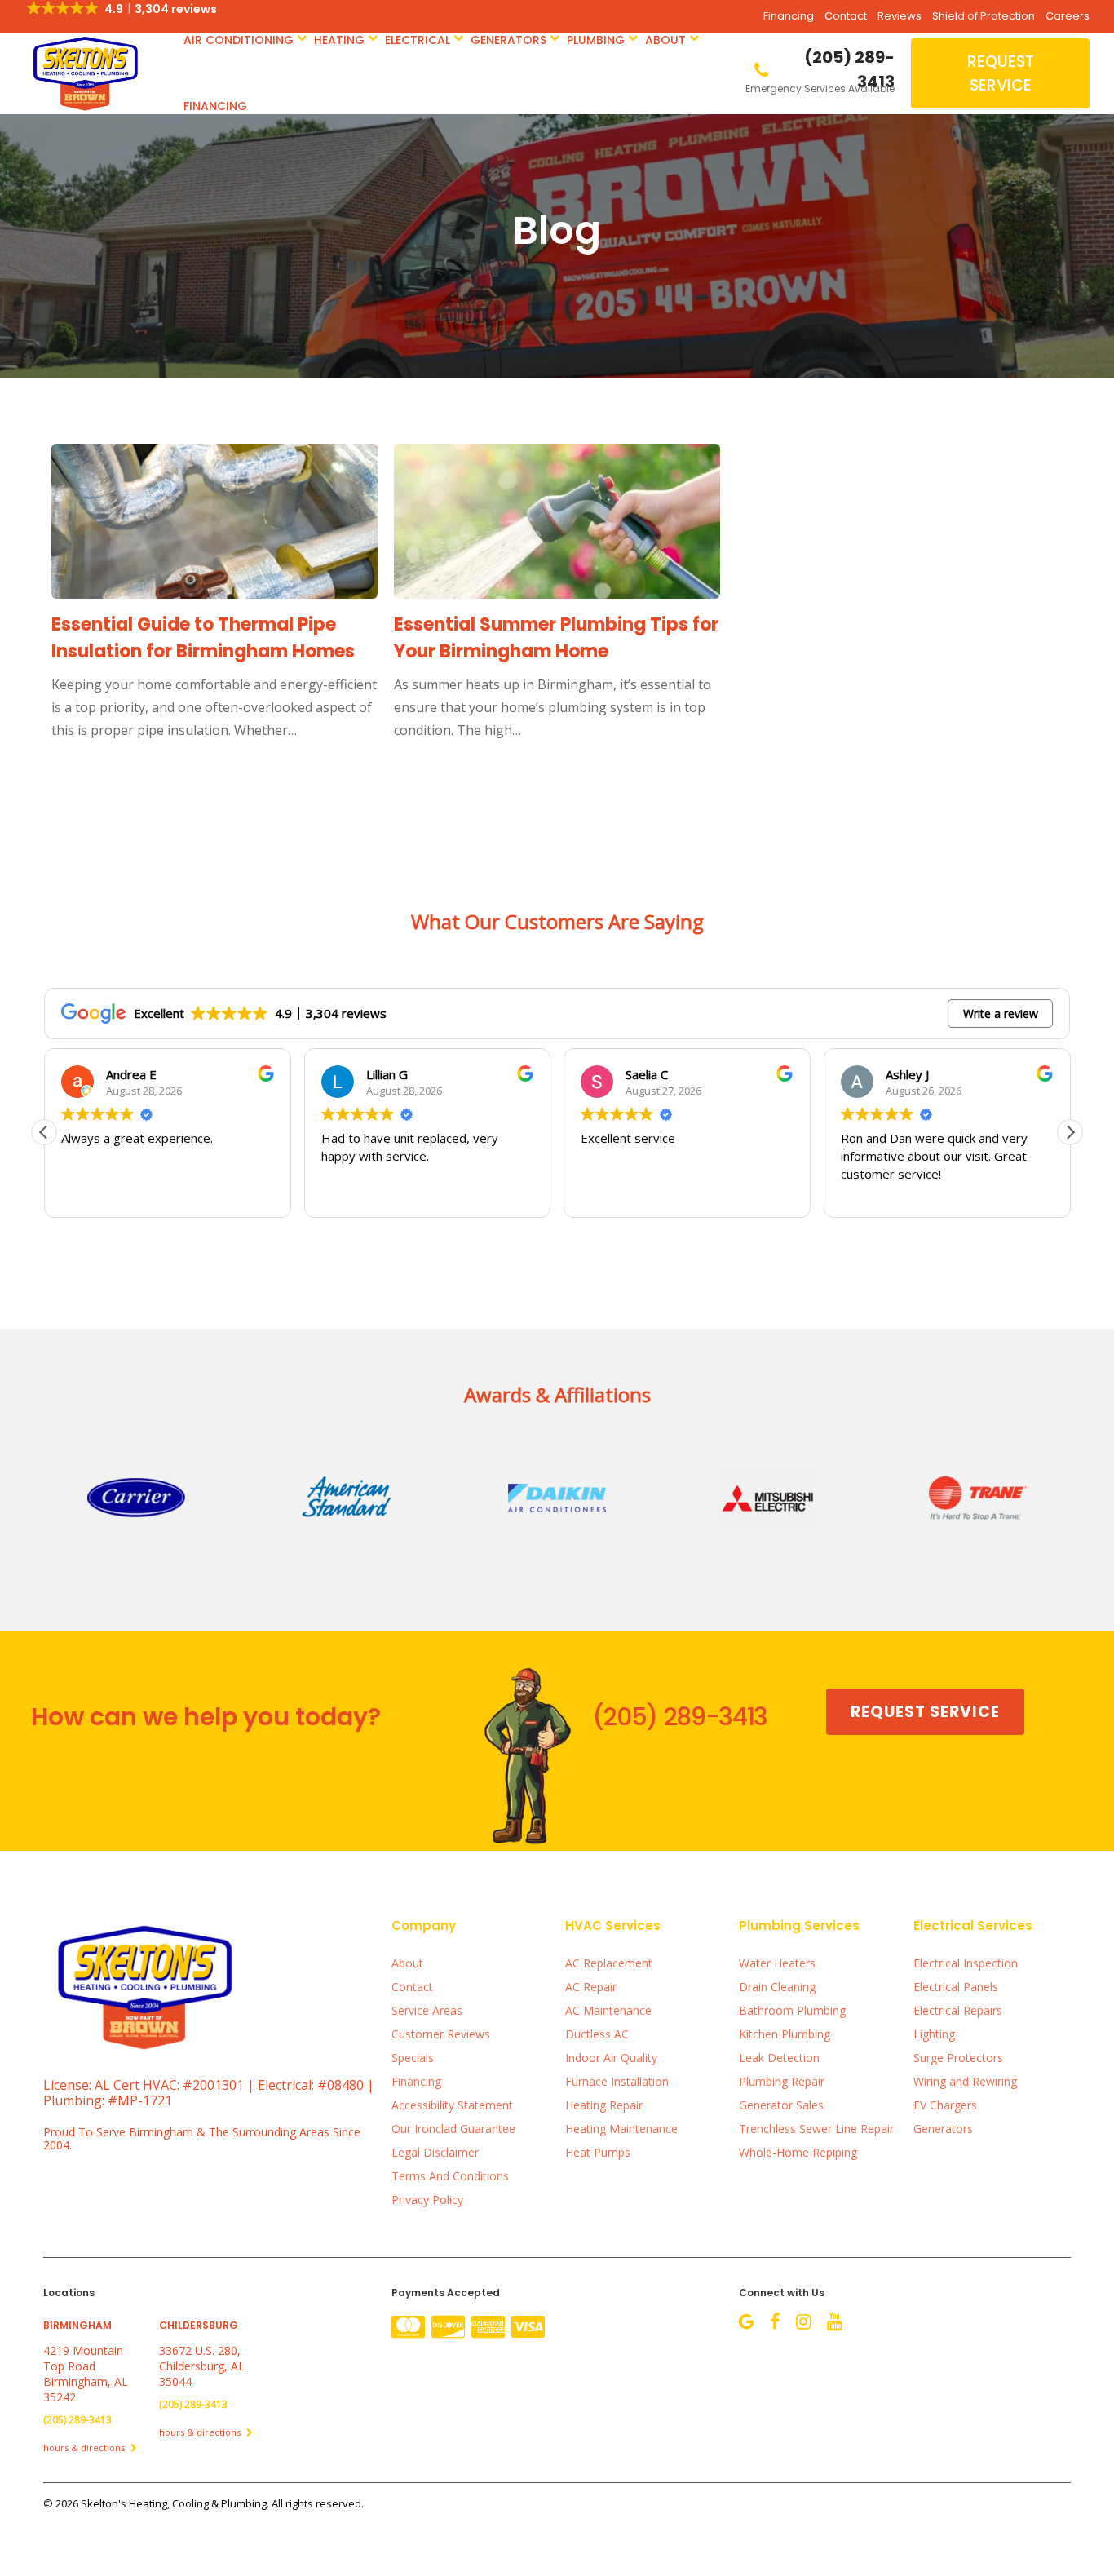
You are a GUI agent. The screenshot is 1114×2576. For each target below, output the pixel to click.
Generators (508, 40)
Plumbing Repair (782, 2081)
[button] (1070, 1132)
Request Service (1001, 73)
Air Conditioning (239, 40)
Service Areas (427, 2010)
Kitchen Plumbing (785, 2034)
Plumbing (596, 40)
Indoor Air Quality (611, 2058)
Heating (339, 40)
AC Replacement (609, 1963)
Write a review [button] (1001, 1014)
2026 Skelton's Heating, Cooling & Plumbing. (164, 2503)
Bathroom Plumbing (792, 2010)
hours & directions (85, 2448)
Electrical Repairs (958, 2010)
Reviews (900, 16)
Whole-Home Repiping (798, 2152)
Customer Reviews (441, 2034)
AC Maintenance (608, 2010)
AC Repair (591, 1987)
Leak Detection (779, 2058)
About (665, 40)
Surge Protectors (958, 2058)
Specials (413, 2058)
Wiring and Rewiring (965, 2081)
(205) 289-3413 (680, 1717)
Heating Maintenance (621, 2129)
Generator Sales (781, 2105)
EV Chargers (945, 2105)
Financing (789, 16)
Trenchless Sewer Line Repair (816, 2129)
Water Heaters (777, 1963)
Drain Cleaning (777, 1987)
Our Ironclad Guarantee (453, 2129)
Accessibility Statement (452, 2105)
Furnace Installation (617, 2081)
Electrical (418, 40)
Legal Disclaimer (435, 2152)
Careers (1068, 16)
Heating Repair (604, 2105)
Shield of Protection (984, 16)
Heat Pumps (598, 2152)
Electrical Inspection (966, 1963)
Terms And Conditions (450, 2176)
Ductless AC (597, 2034)
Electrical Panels (956, 1987)
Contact (846, 16)
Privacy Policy (427, 2200)
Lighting (934, 2034)
